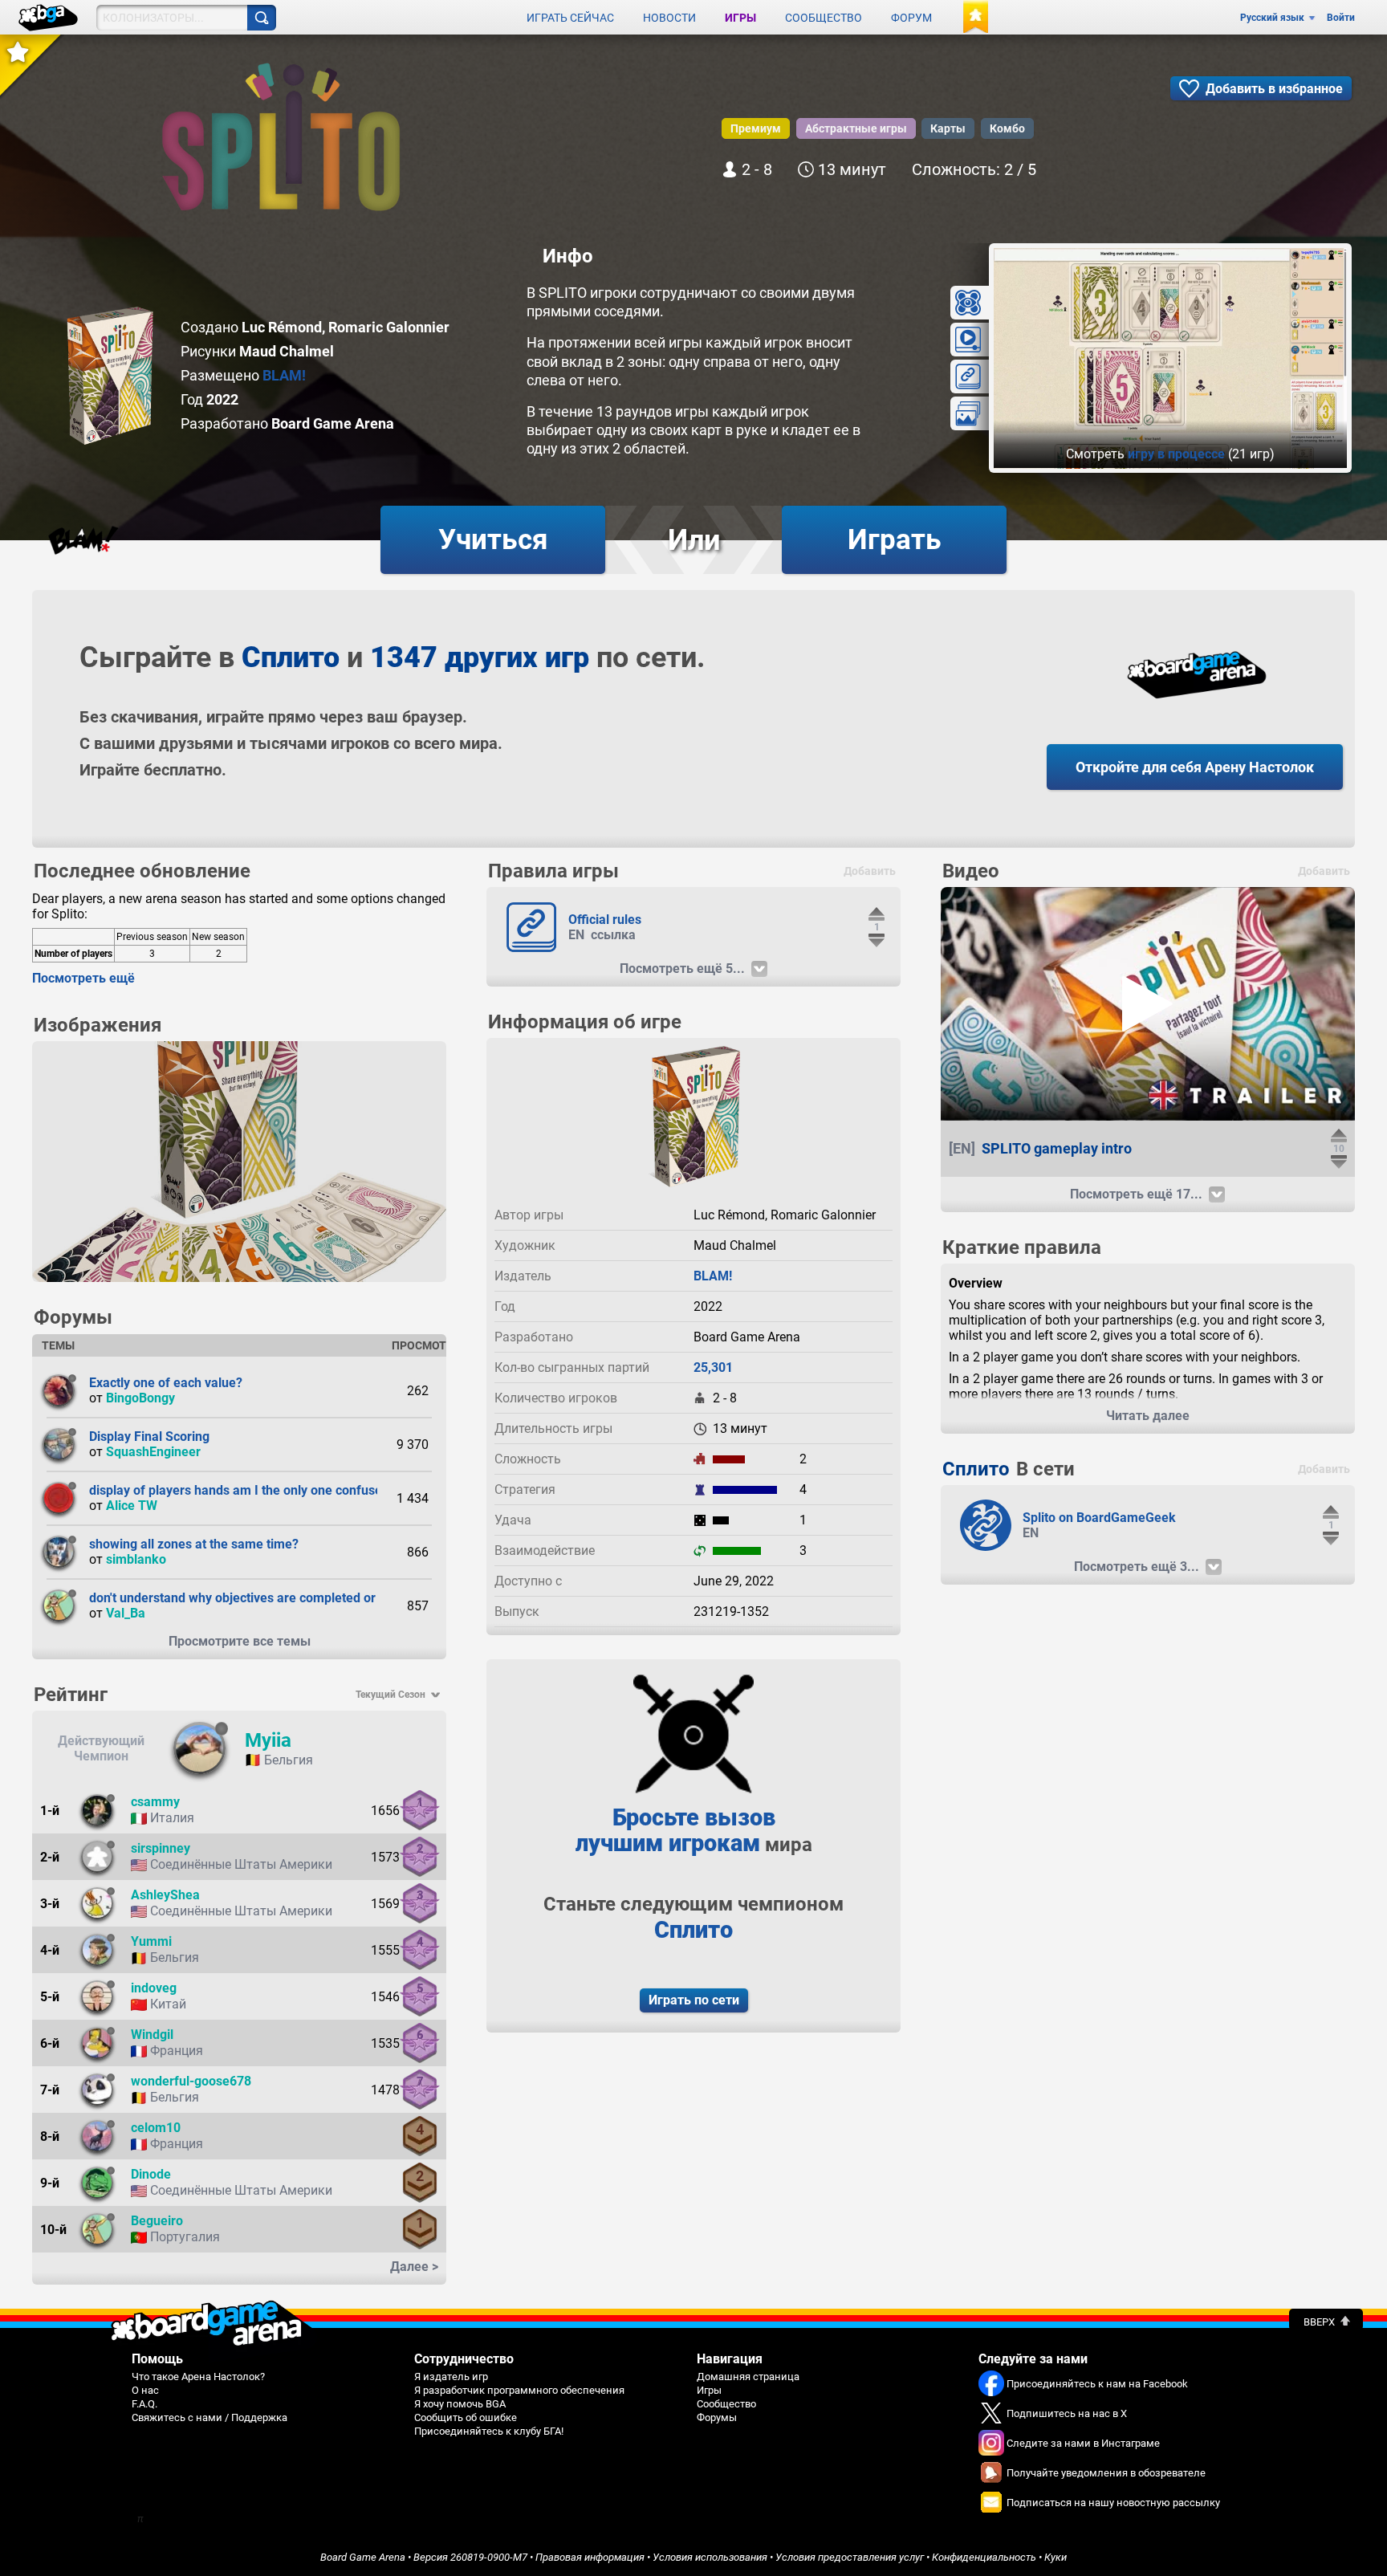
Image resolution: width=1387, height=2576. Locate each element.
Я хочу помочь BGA (460, 2404)
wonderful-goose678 (191, 2081)
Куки (1056, 2557)
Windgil (152, 2035)
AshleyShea (165, 1895)
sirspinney (161, 1848)
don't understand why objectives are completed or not (243, 1598)
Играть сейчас (570, 18)
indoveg (154, 1988)
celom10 (156, 2128)
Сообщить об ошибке (466, 2417)
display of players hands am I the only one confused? (242, 1490)
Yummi (151, 1941)
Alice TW (132, 1506)
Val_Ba (126, 1613)
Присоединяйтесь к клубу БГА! (489, 2431)
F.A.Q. (144, 2404)
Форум (911, 18)
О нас (145, 2390)
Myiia (268, 1740)
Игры (740, 18)
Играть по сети (694, 2000)
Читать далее (1148, 1416)
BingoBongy (140, 1398)
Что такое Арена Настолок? (198, 2377)
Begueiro (157, 2221)
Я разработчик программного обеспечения (519, 2390)
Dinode (151, 2174)
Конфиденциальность (984, 2557)
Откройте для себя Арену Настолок (1195, 767)
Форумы (717, 2417)
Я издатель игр (451, 2377)
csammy (155, 1802)
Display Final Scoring (149, 1437)
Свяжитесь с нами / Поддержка (209, 2417)
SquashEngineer (153, 1452)
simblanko (136, 1559)
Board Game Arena (363, 2557)
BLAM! (284, 375)
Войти (1341, 18)
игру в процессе (1176, 454)
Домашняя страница (748, 2377)
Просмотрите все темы (240, 1641)
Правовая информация (590, 2557)
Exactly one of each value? (166, 1383)
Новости (669, 18)
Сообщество (824, 18)
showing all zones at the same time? (194, 1544)
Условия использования (710, 2557)
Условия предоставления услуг (850, 2557)
